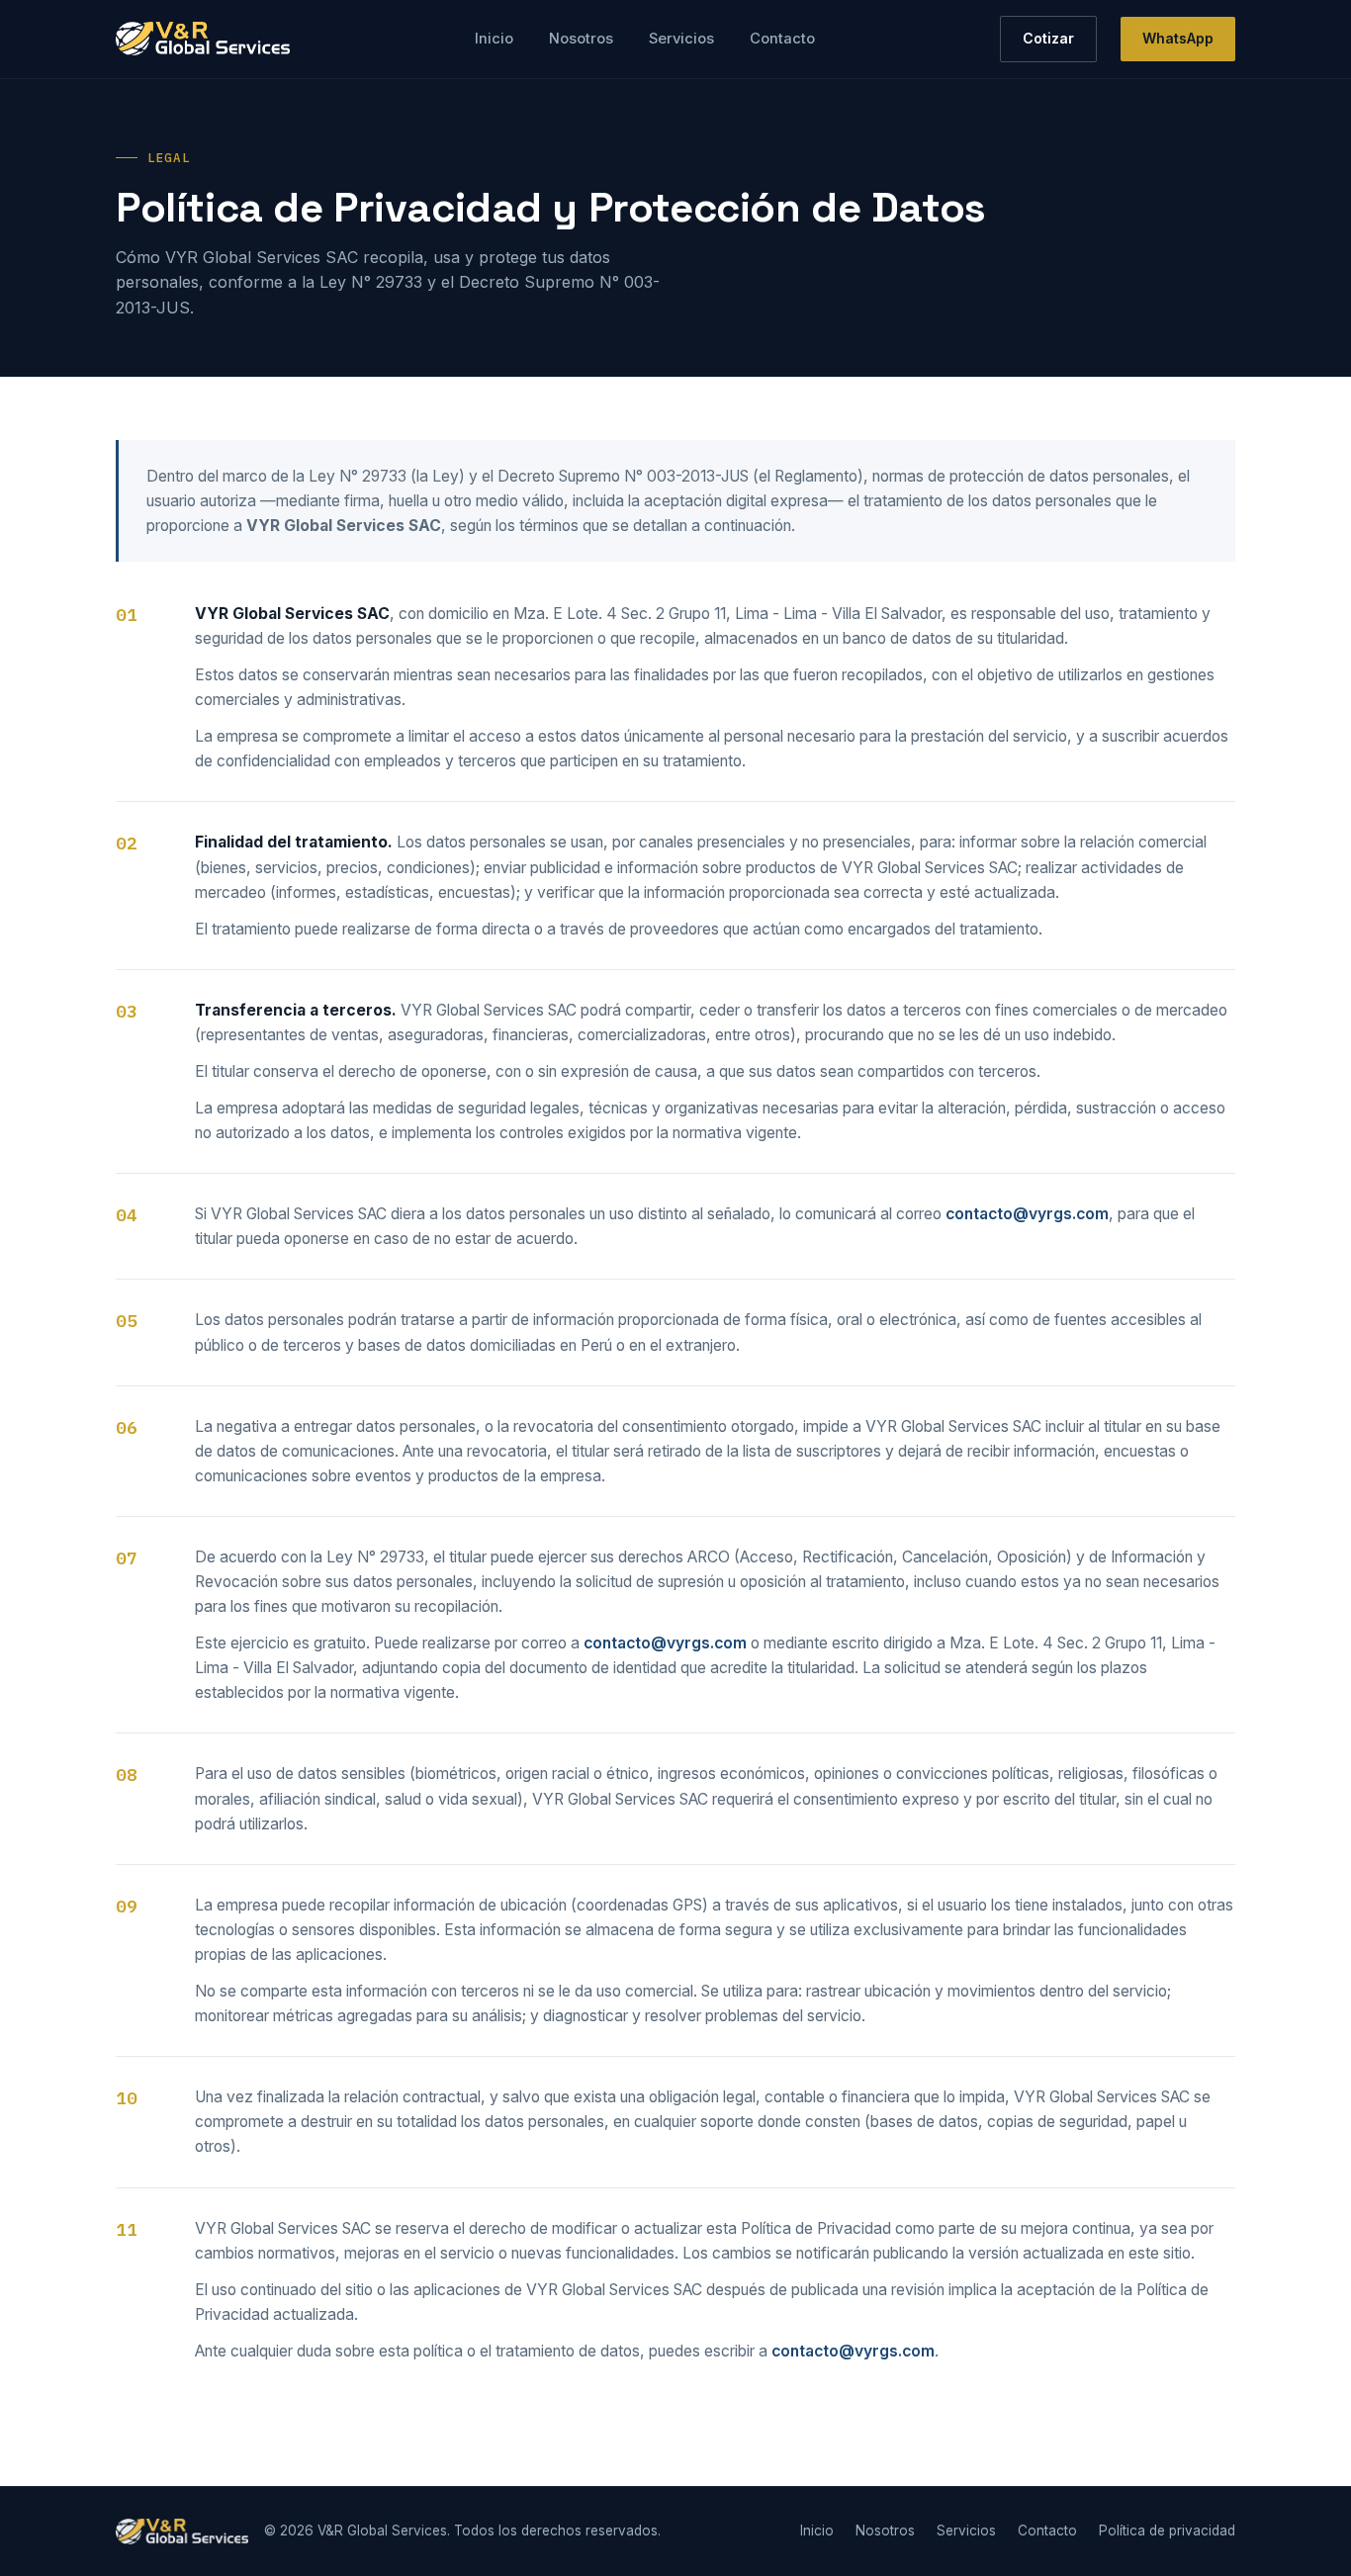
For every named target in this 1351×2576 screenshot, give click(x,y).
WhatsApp (1178, 38)
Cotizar (1048, 38)
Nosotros (581, 39)
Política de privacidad (1167, 2531)
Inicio (494, 39)
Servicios (681, 39)
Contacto (782, 39)
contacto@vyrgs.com (1027, 1214)
